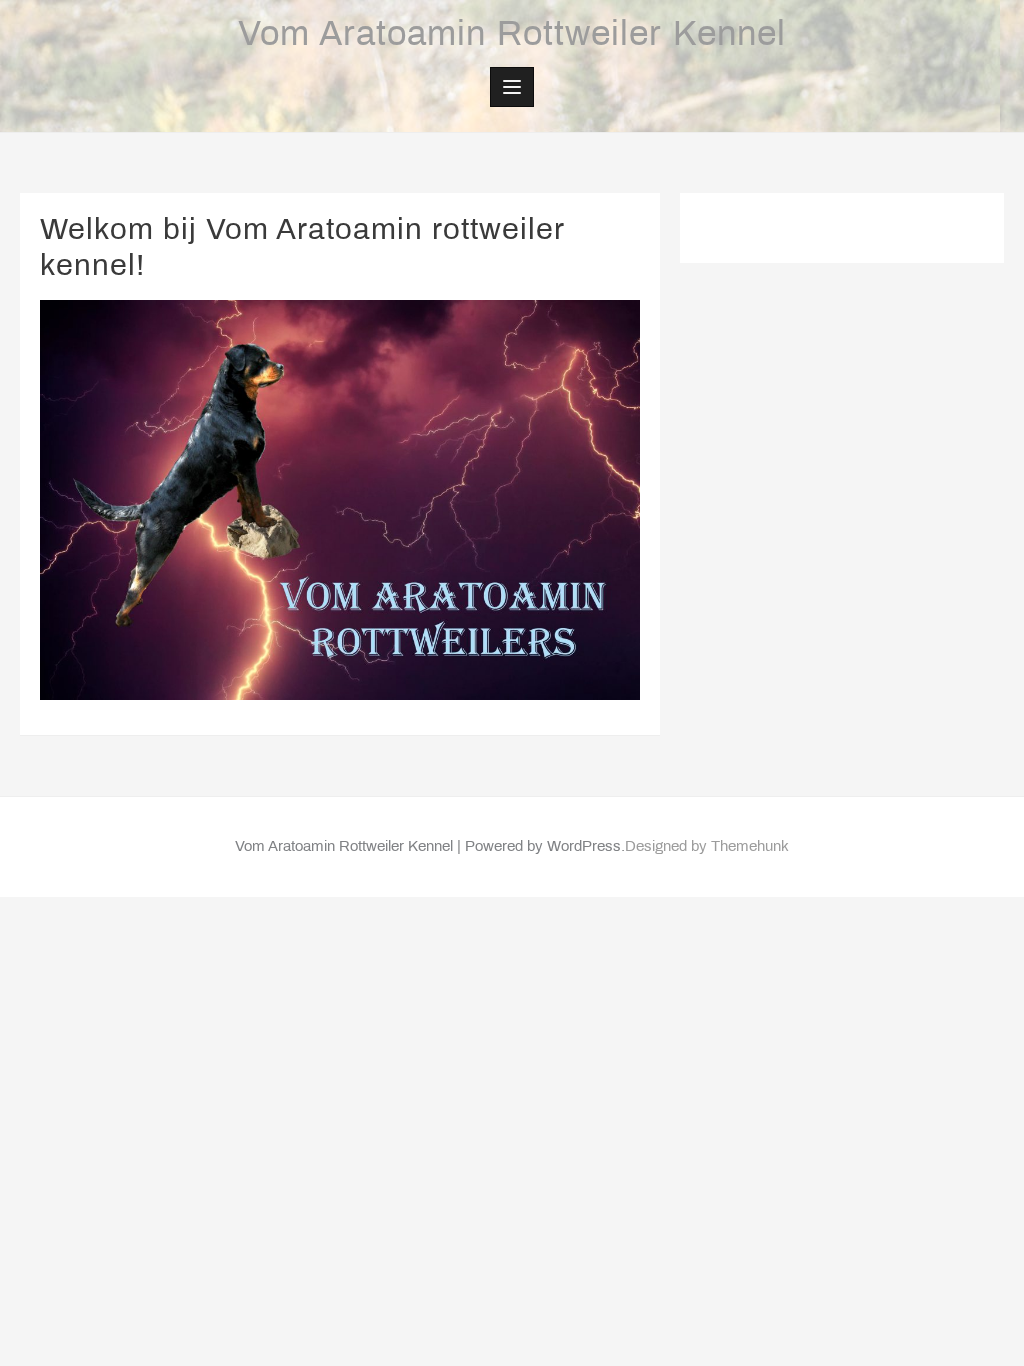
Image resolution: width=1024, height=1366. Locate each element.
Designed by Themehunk (707, 847)
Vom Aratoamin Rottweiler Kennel (512, 36)
